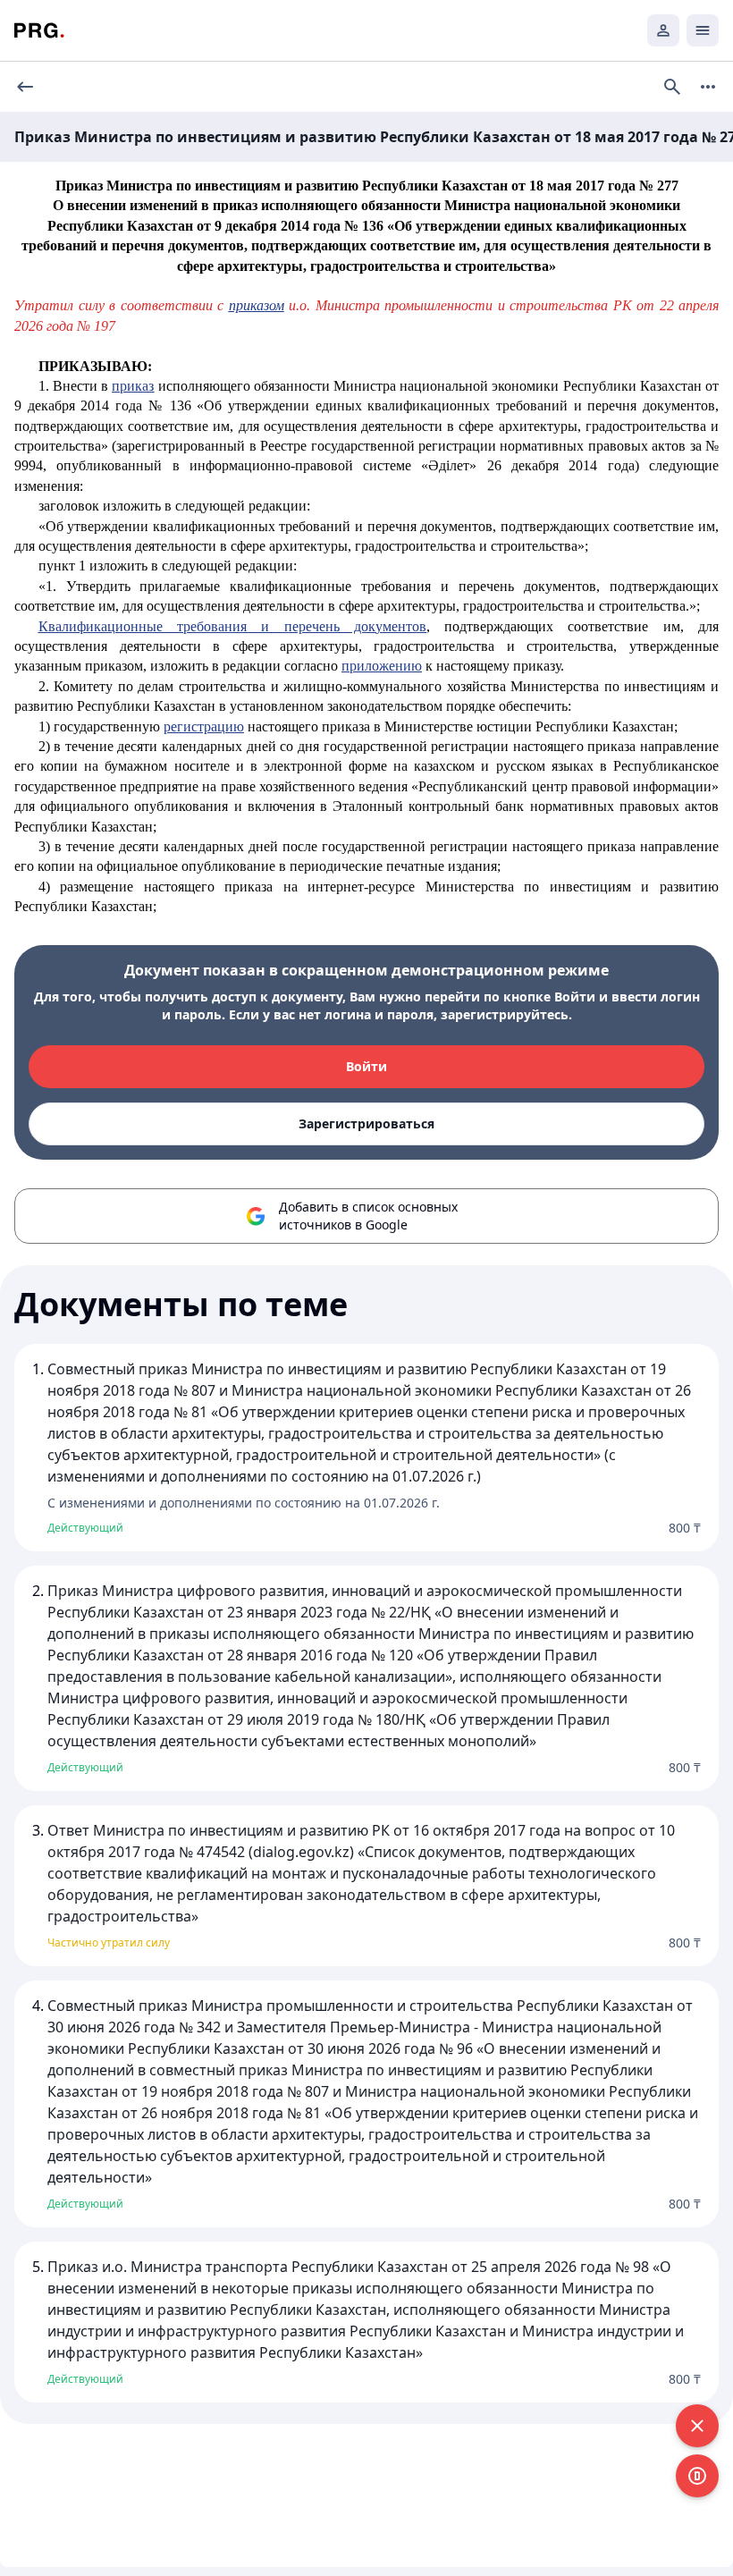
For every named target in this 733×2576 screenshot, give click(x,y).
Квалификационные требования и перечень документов (232, 626)
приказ (133, 386)
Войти (366, 1066)
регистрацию (204, 726)
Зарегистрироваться (366, 1123)
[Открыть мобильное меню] (703, 30)
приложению (382, 666)
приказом (257, 305)
